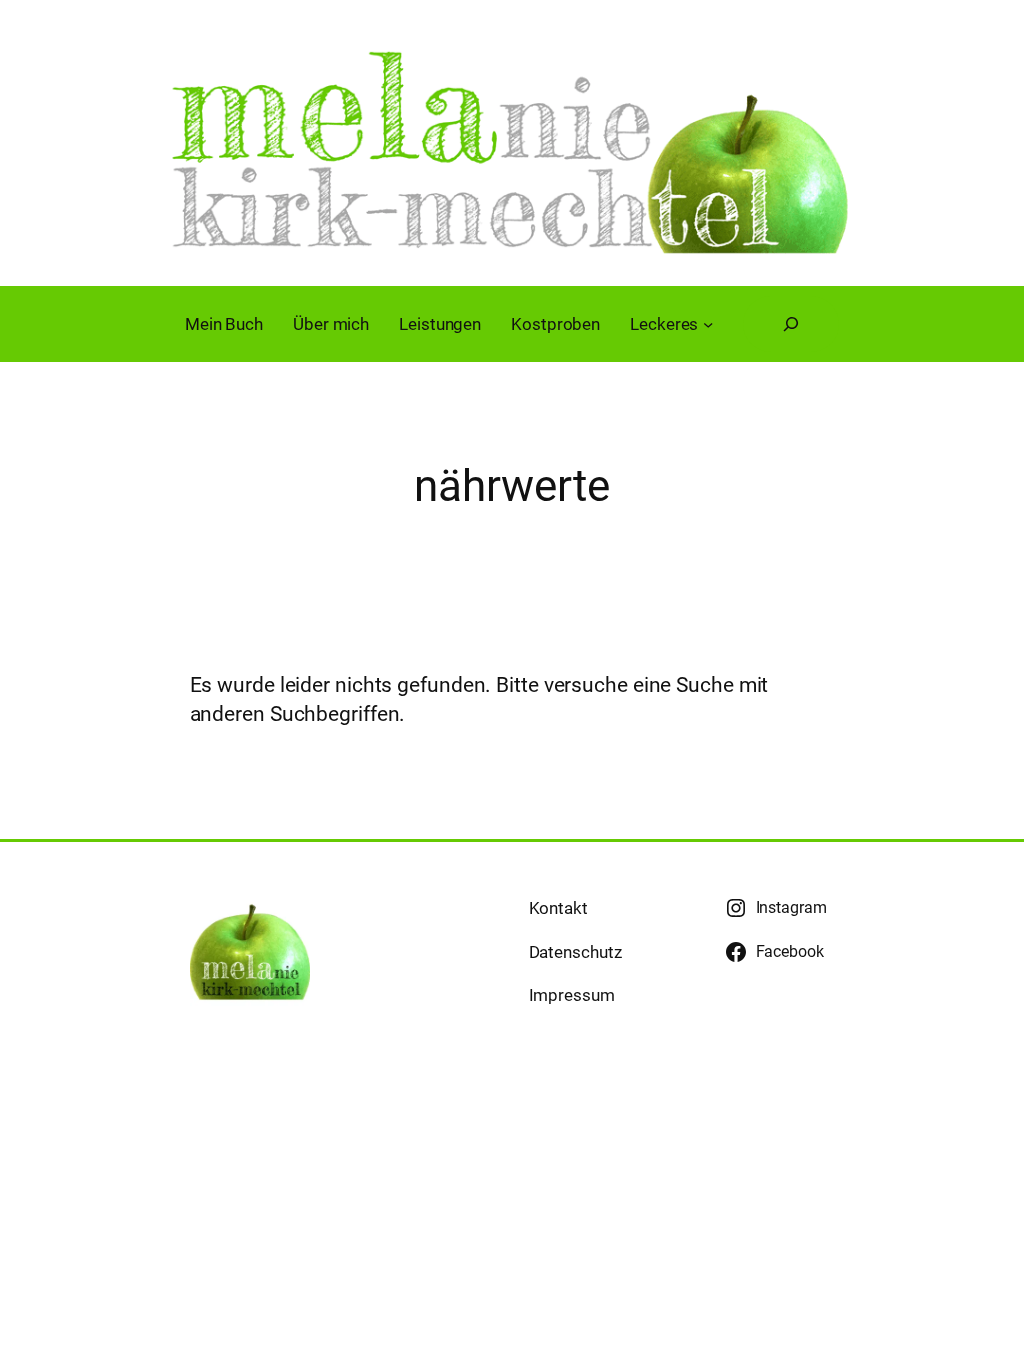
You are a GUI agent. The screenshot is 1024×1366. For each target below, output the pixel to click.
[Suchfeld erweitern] (791, 324)
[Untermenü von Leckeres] (708, 324)
